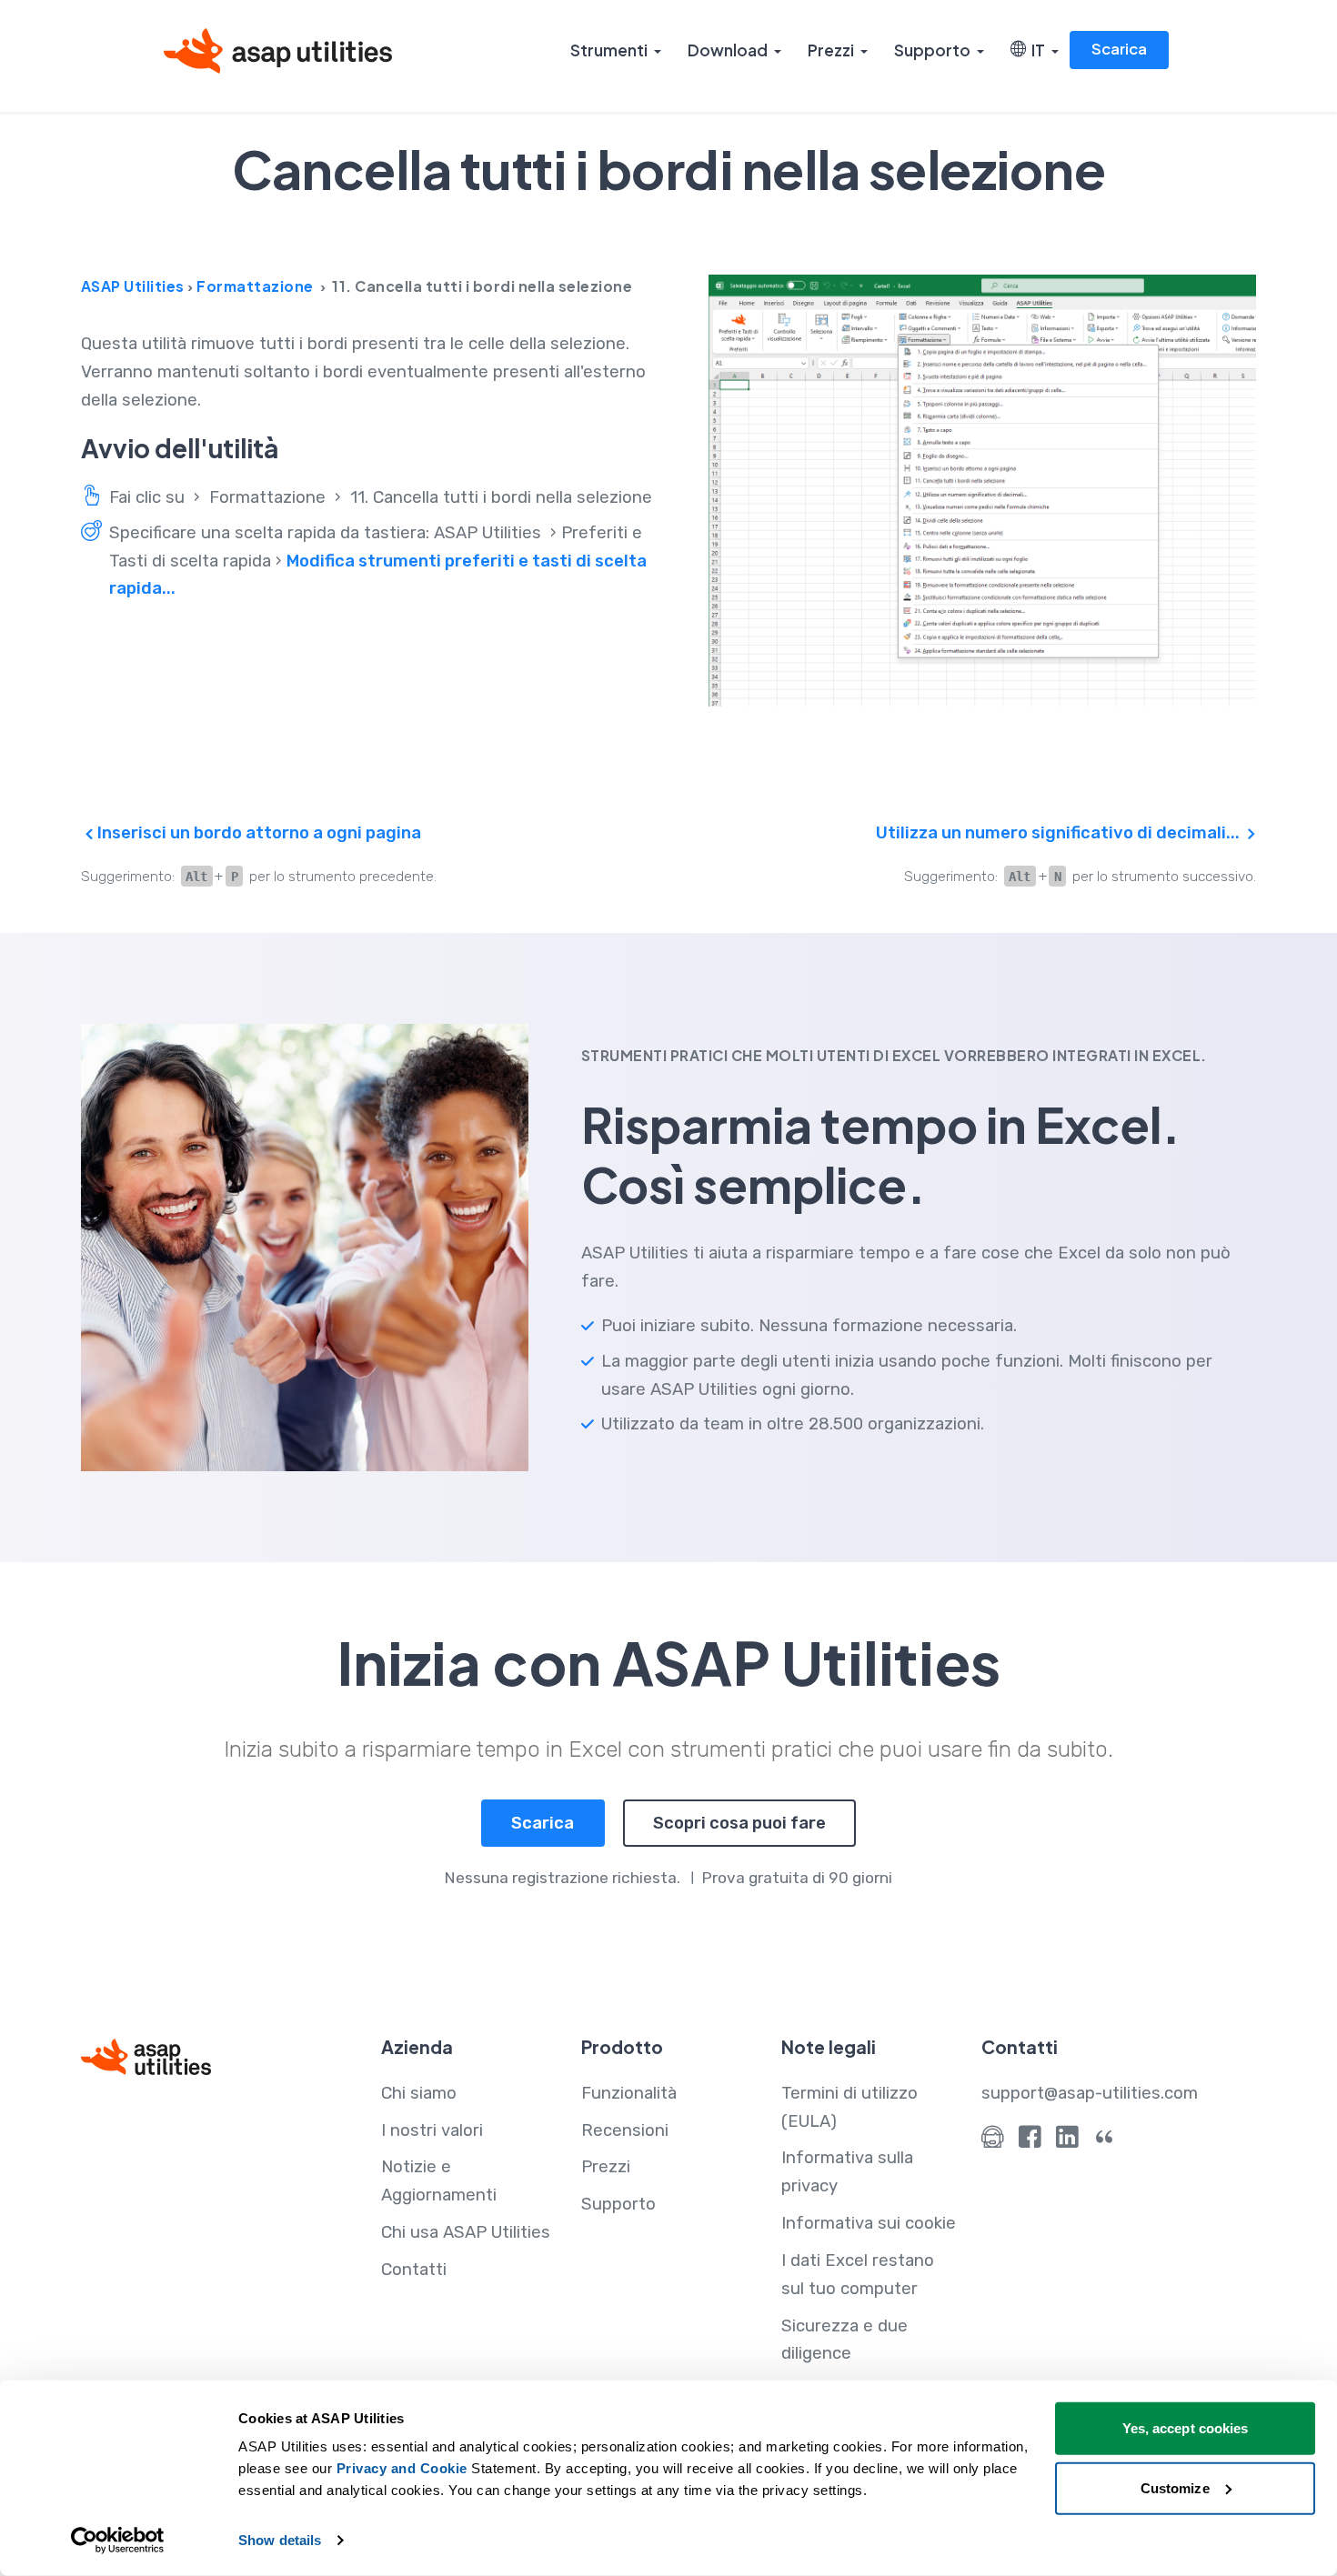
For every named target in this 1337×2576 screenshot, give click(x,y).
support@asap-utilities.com (1090, 2093)
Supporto (932, 50)
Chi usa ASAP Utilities (466, 2232)
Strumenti (609, 50)
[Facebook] (1030, 2141)
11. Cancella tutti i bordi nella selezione (501, 497)
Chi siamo (419, 2093)
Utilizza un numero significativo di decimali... (1060, 833)
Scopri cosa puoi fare (739, 1823)
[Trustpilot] (1105, 2141)
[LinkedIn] (1067, 2141)
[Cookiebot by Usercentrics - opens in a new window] (118, 2541)
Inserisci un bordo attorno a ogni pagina (257, 833)
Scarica (1119, 49)
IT (1035, 50)
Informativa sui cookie (869, 2223)
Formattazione (255, 286)
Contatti (414, 2270)
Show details (280, 2540)
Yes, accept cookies (1186, 2428)
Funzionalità (629, 2093)
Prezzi (831, 50)
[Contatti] (993, 2141)
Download (728, 50)
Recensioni (625, 2130)
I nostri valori (432, 2130)
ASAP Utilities (133, 286)
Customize (1175, 2487)
